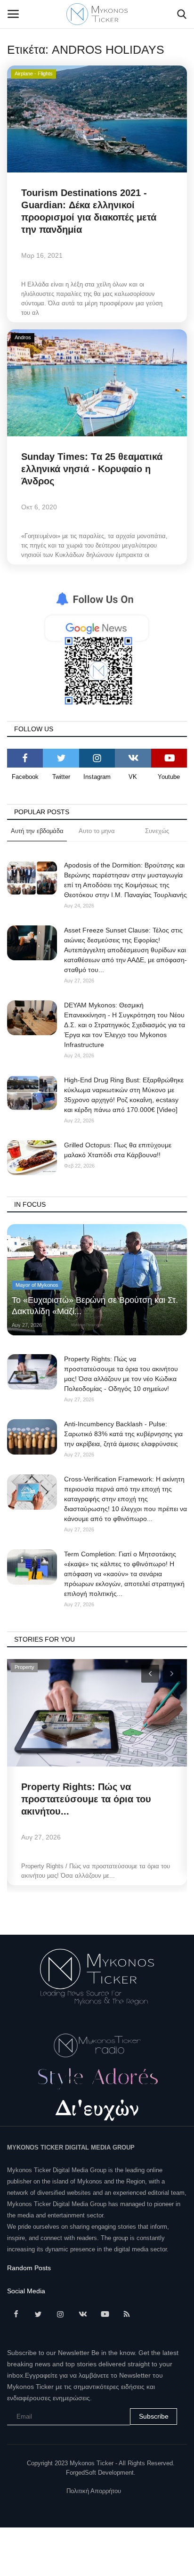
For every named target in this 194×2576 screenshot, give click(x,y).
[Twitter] (61, 758)
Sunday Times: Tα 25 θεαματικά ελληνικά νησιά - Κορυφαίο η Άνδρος (92, 469)
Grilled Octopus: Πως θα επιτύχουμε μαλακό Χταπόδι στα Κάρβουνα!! (118, 1150)
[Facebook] (25, 758)
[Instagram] (97, 758)
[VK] (133, 758)
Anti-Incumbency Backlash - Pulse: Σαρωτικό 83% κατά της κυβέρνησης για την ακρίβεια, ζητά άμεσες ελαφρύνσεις (123, 1434)
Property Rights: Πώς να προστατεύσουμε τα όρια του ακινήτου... (86, 1799)
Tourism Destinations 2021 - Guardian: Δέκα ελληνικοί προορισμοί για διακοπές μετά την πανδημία (89, 211)
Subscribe (154, 2416)
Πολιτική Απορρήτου (94, 2491)
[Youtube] (169, 758)
